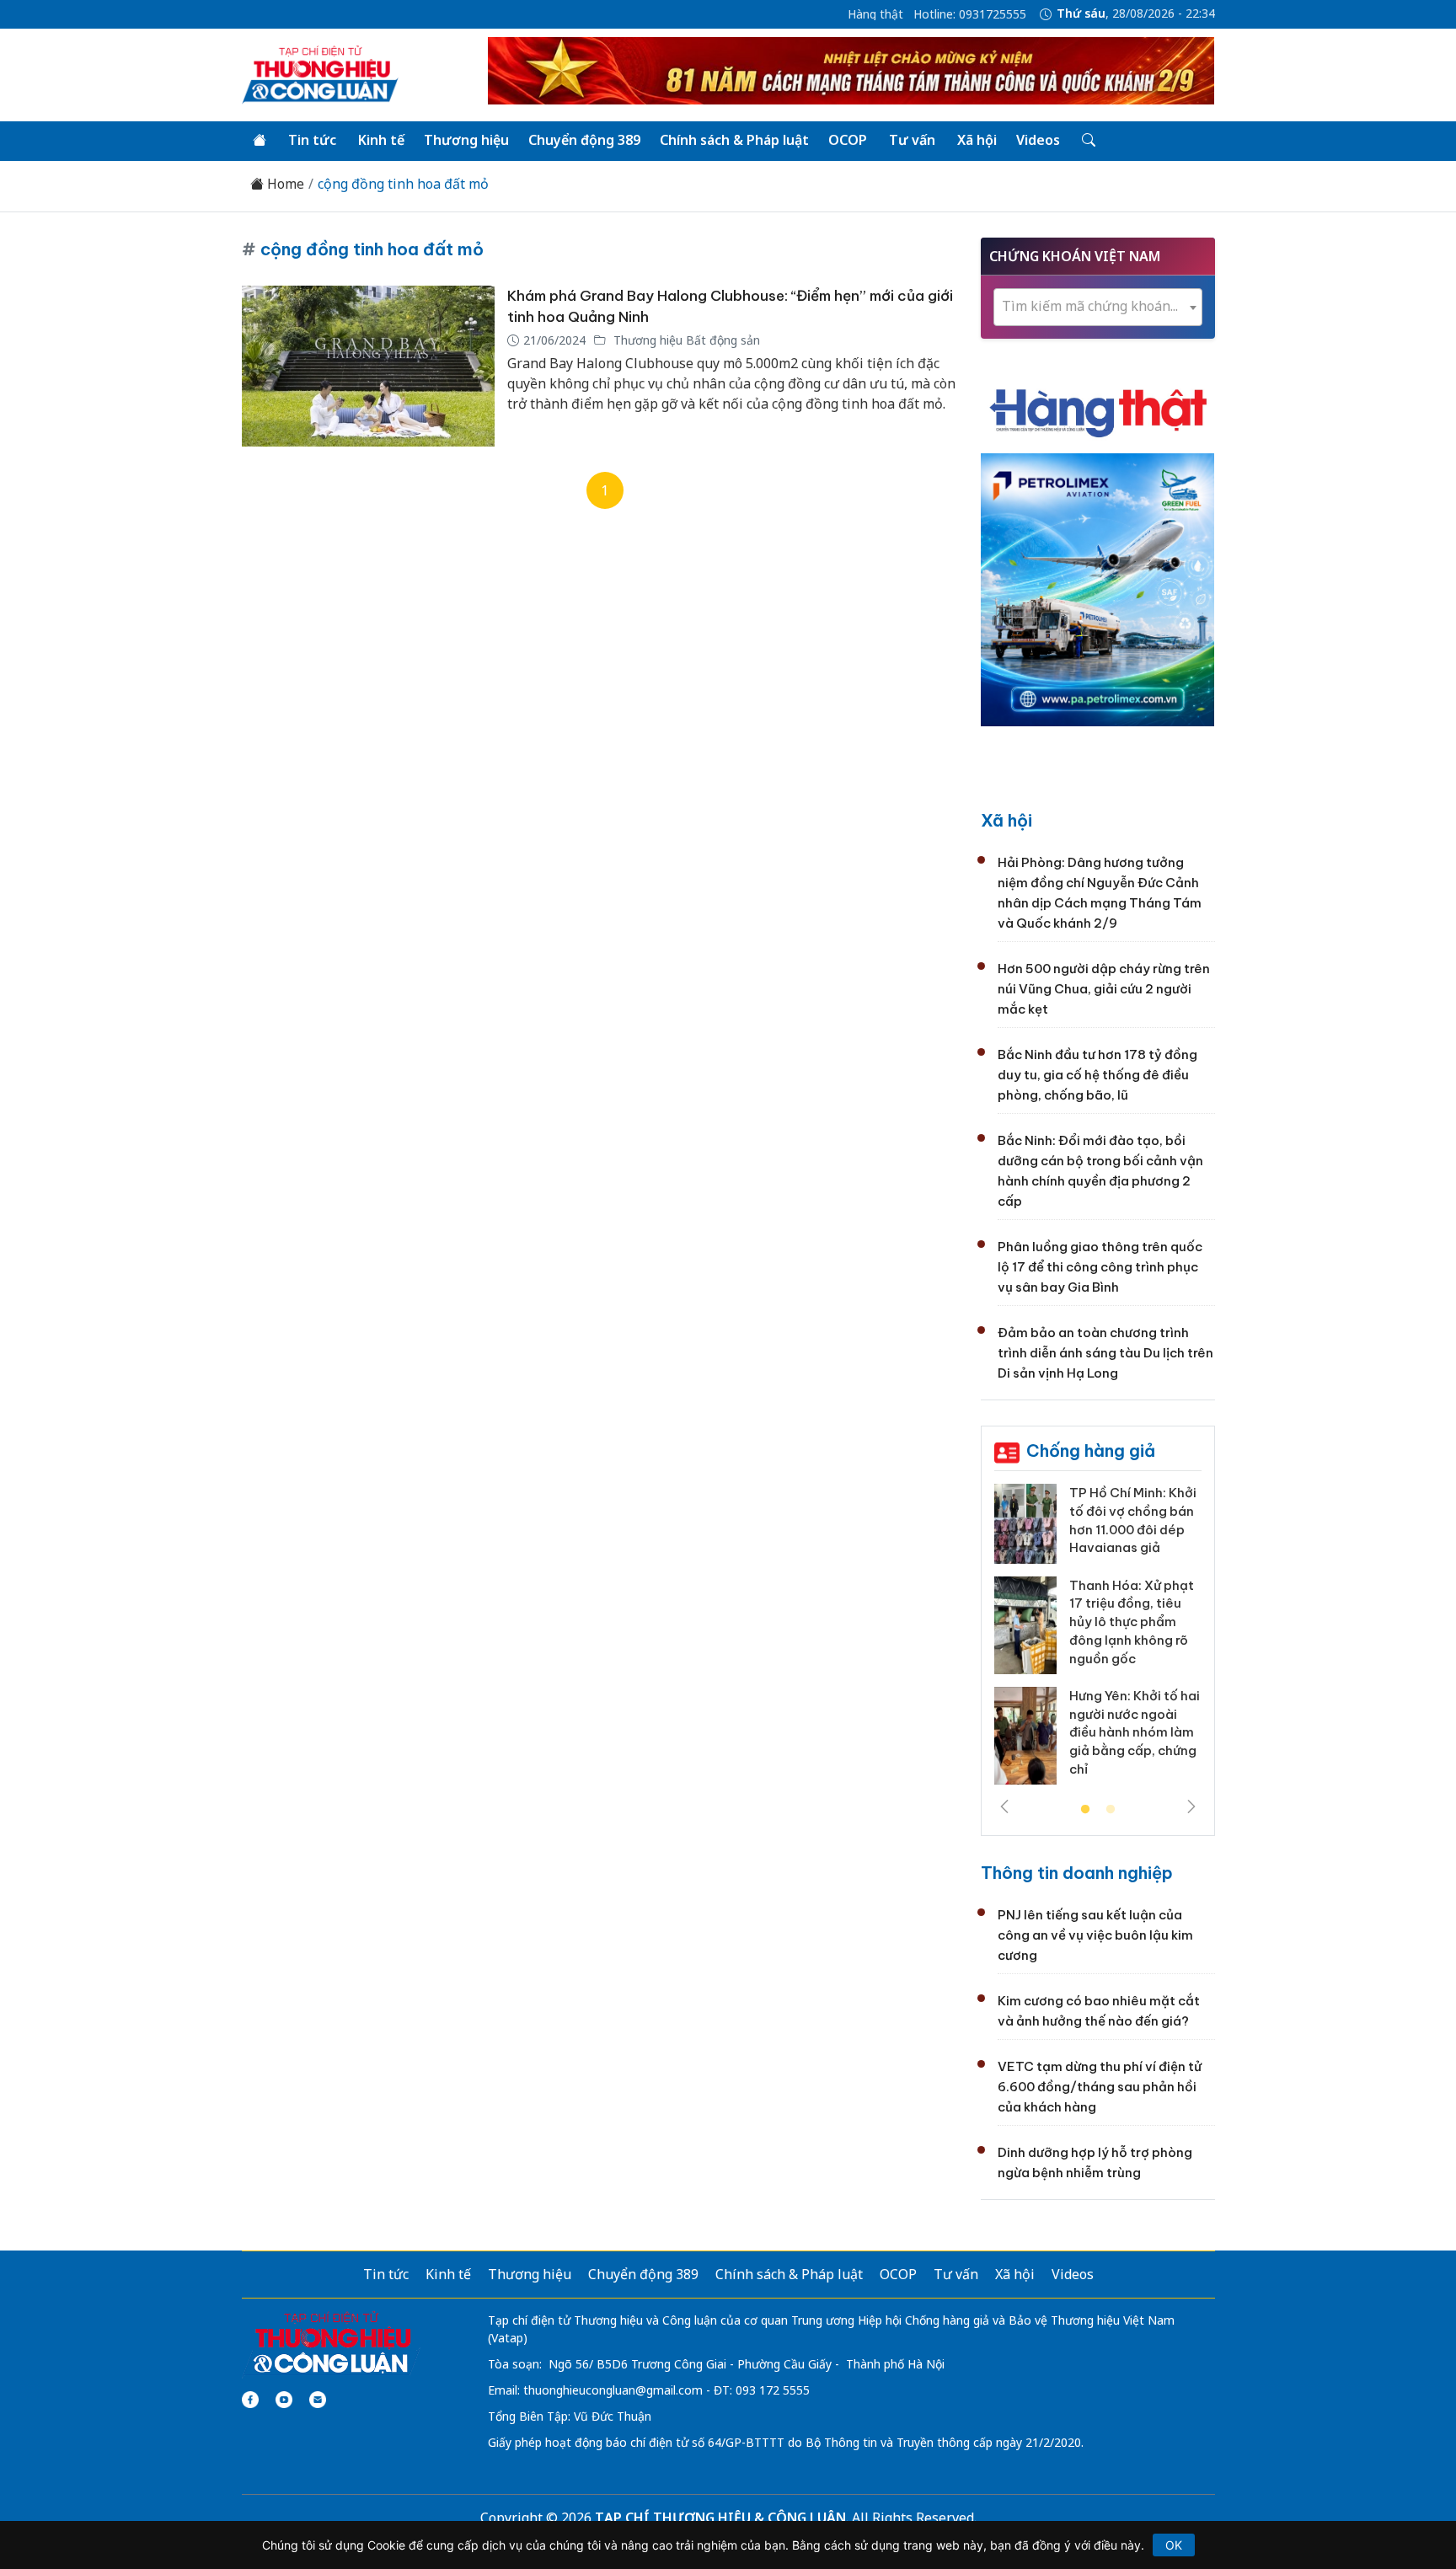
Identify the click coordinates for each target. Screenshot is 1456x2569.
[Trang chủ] (260, 141)
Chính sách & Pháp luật (734, 140)
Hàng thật (875, 14)
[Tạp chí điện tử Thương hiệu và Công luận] (332, 2343)
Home (284, 184)
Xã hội (977, 140)
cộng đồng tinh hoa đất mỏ (403, 184)
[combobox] (1098, 307)
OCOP (848, 140)
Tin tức (312, 140)
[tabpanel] (1098, 1640)
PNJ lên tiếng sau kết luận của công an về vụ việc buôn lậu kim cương (1095, 1935)
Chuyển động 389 (584, 140)
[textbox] (1098, 306)
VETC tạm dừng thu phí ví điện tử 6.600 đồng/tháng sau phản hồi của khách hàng (1100, 2087)
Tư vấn (912, 140)
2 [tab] (1111, 1810)
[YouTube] (284, 2400)
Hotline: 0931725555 (970, 14)
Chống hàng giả (1091, 1450)
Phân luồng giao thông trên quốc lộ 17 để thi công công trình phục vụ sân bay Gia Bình (1100, 1267)
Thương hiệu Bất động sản (685, 340)
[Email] (318, 2400)
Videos (1038, 140)
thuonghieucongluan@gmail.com (613, 2390)
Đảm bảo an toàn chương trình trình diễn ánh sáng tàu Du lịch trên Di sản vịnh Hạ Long (1105, 1353)
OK (1174, 2545)
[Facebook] (250, 2400)
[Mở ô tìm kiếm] (1087, 141)
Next (1191, 1806)
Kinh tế (381, 140)
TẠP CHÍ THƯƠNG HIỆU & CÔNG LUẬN (720, 2518)
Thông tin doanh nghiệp (1077, 1873)
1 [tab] (1085, 1810)
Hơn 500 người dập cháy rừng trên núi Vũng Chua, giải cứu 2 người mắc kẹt (1104, 989)
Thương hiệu (466, 140)
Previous (1004, 1806)
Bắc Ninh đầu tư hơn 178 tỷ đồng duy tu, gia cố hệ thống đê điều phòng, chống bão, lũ (1097, 1075)
